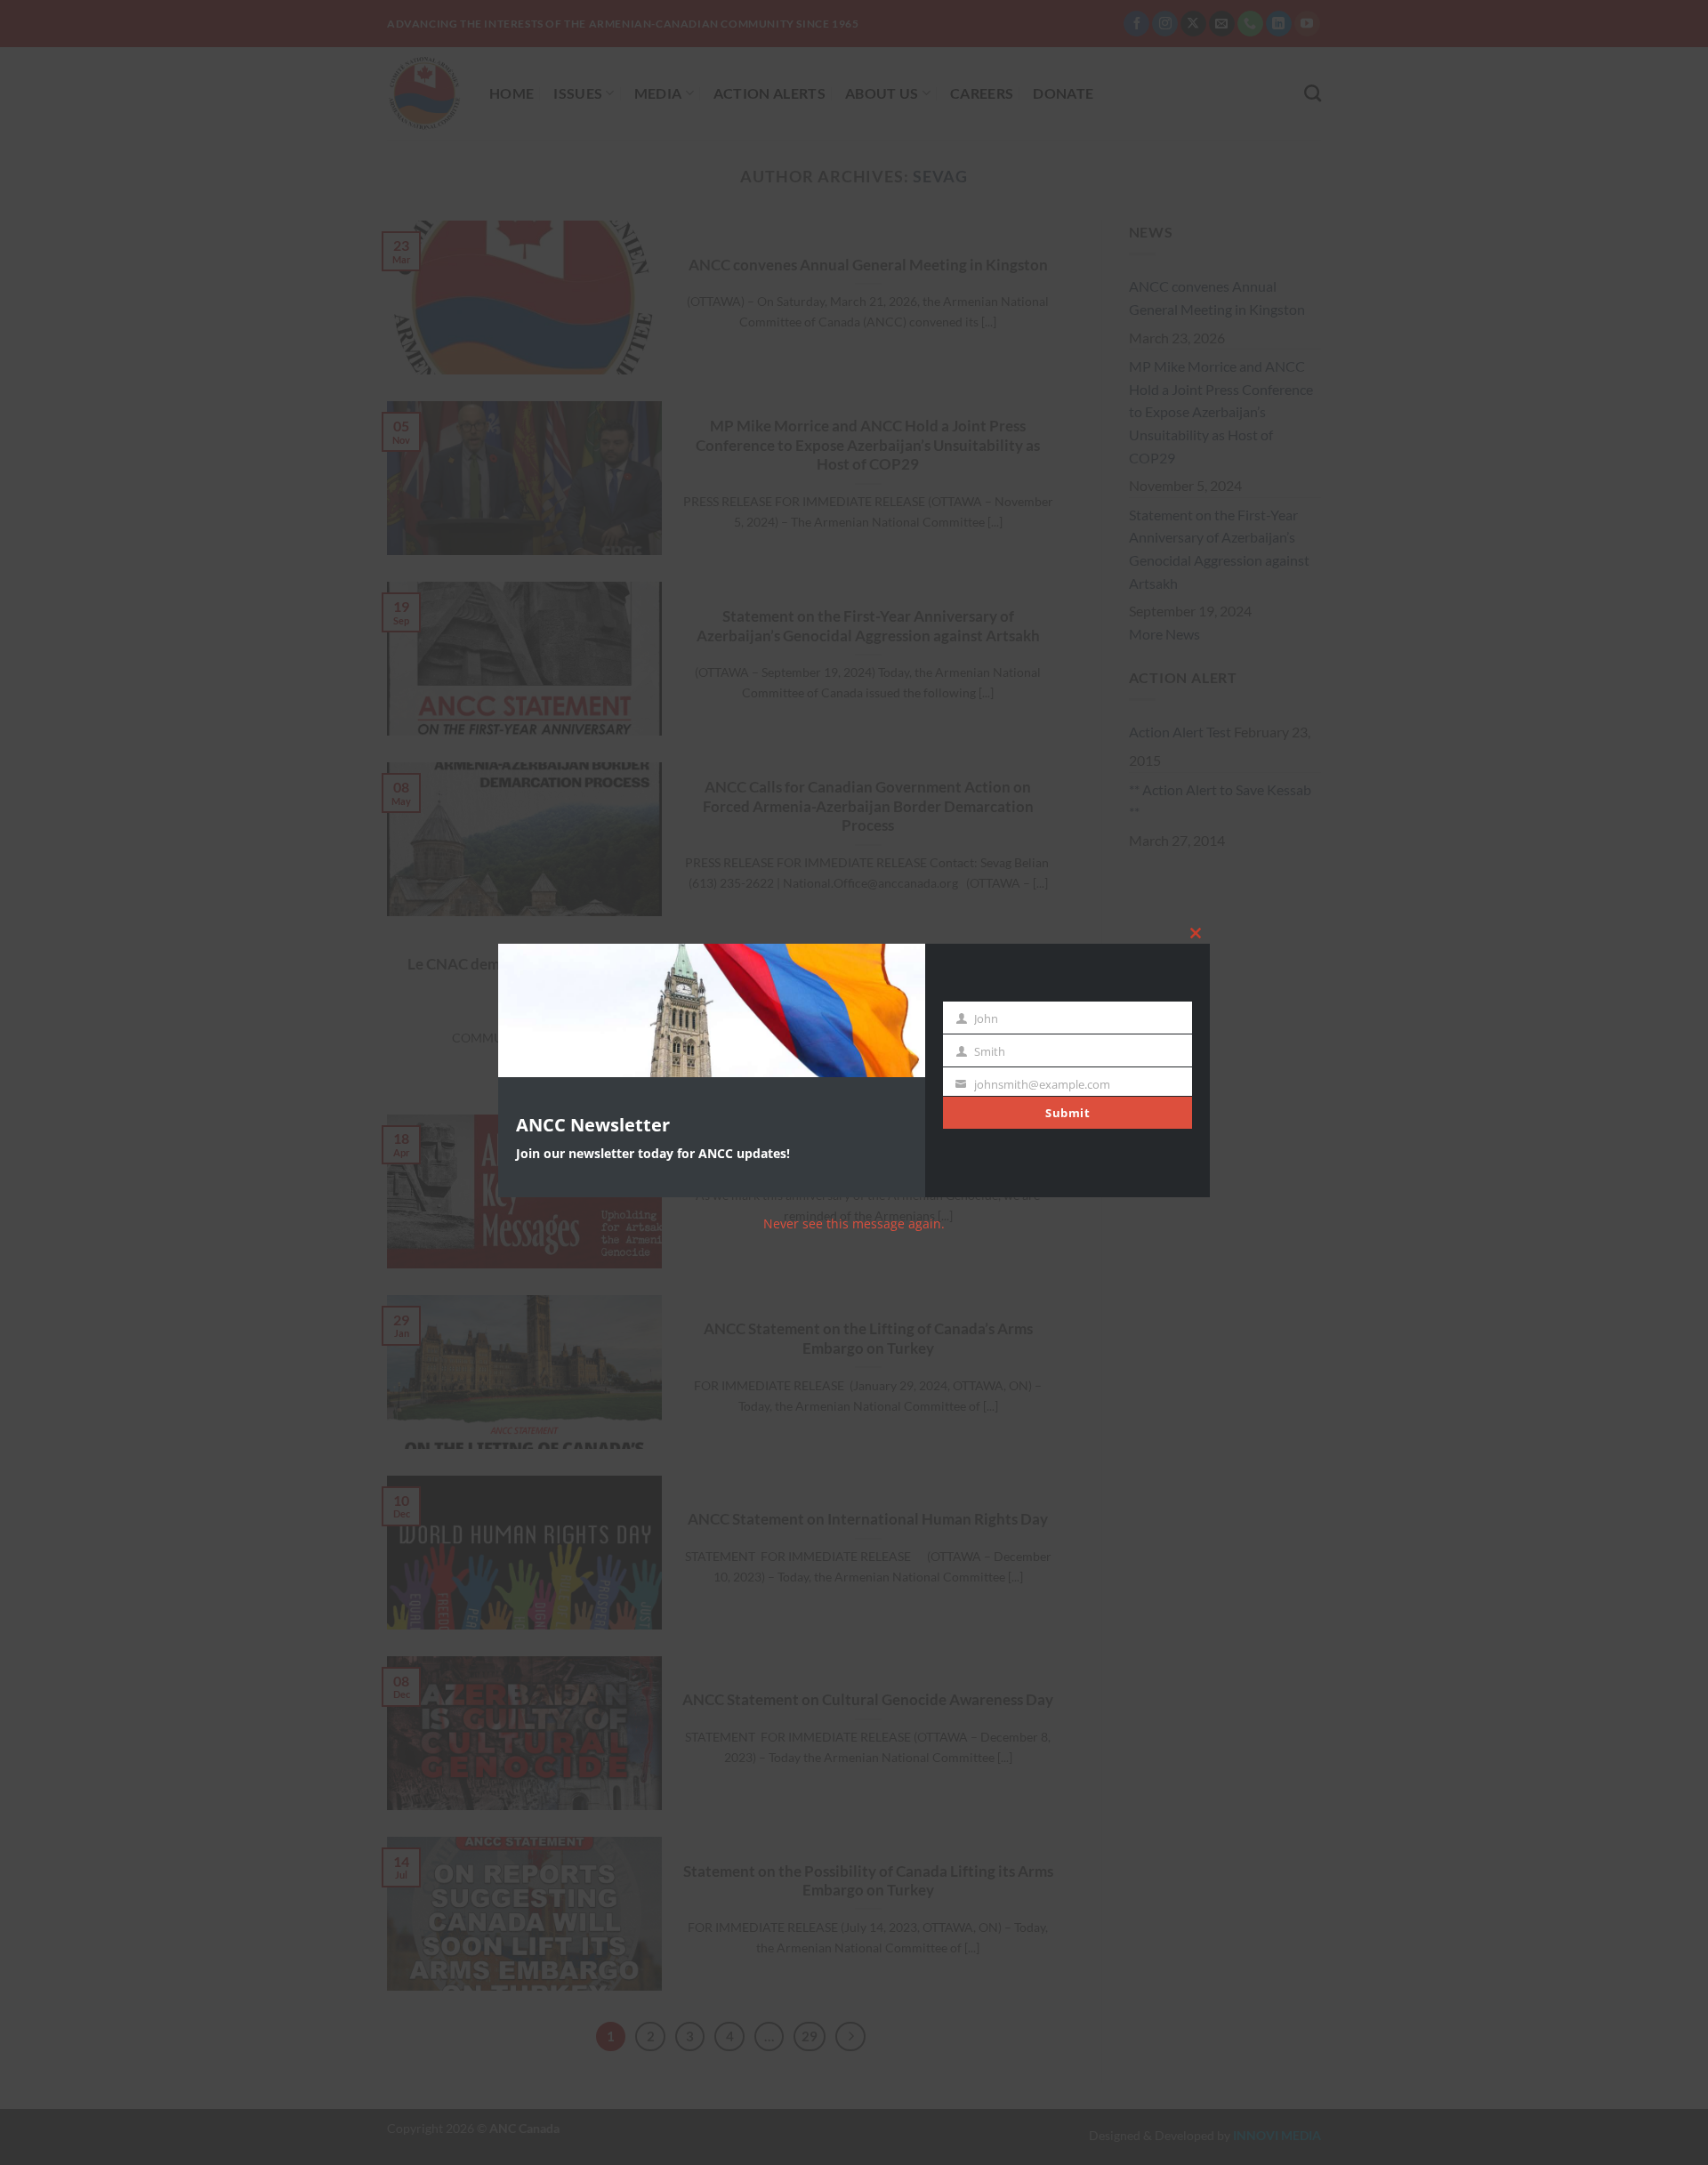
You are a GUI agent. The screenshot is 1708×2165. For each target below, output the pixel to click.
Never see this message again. (854, 1223)
